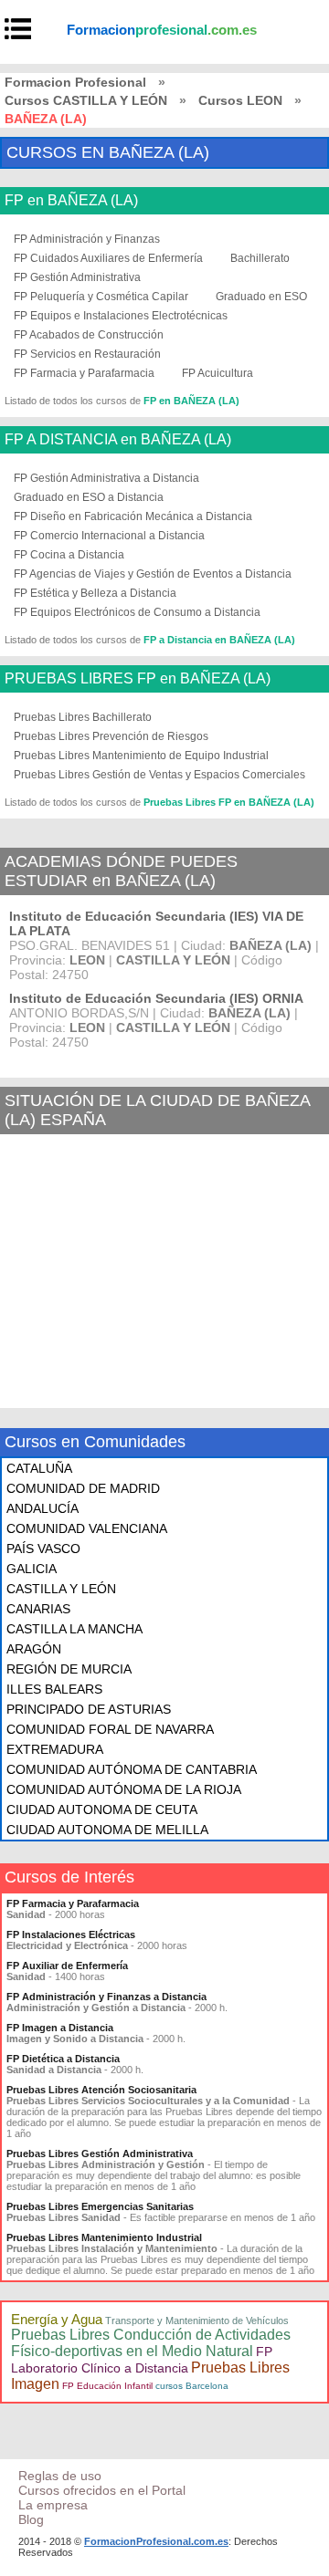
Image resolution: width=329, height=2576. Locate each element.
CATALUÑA (39, 1468)
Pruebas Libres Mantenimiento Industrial (104, 2237)
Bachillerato (260, 258)
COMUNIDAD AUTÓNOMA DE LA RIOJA (124, 1789)
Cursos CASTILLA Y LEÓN (86, 100)
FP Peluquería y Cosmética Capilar (101, 297)
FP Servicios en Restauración (87, 354)
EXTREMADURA (55, 1749)
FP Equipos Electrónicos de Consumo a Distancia (137, 612)
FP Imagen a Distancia (60, 2028)
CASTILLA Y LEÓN (61, 1589)
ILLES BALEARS (54, 1689)
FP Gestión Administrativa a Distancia (106, 478)
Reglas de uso (60, 2476)
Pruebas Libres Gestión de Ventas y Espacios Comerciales (159, 775)
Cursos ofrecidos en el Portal (102, 2490)
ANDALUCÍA (42, 1508)
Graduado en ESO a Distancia (89, 497)
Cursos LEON (240, 100)
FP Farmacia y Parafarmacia (84, 373)
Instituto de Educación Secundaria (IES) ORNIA (156, 998)
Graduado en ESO (261, 297)
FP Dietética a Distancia (63, 2059)
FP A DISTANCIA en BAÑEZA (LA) (118, 440)
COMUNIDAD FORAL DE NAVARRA (110, 1729)
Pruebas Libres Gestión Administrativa (100, 2154)
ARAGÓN (34, 1649)
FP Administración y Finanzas (87, 239)
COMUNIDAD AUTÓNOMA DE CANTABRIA (132, 1769)
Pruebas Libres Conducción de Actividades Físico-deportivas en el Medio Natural (151, 2343)
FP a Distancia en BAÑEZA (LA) (219, 640)
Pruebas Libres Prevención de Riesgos (111, 736)
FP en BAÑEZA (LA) (71, 201)
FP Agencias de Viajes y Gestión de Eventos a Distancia (153, 574)
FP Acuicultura (218, 373)
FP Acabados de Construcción (89, 335)
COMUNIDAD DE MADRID (83, 1488)
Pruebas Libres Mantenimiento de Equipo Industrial (141, 756)
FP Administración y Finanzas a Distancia (106, 1997)
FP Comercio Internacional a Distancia (109, 536)
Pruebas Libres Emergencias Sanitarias (100, 2206)
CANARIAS (38, 1609)
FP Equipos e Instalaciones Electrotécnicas (121, 316)
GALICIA (32, 1569)
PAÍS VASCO (43, 1549)
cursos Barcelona (192, 2386)
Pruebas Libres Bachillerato (83, 717)
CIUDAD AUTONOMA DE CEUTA (102, 1809)
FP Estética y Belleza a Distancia (95, 593)
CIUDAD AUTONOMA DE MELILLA (107, 1830)
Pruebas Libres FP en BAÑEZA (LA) (229, 802)
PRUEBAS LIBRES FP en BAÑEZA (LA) (138, 679)
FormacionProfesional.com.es (156, 2541)
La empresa (53, 2505)
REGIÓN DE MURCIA (69, 1669)
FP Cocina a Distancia (69, 555)
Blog (31, 2519)
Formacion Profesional (75, 82)
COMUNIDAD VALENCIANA (87, 1528)
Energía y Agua (57, 2319)
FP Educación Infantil (107, 2386)
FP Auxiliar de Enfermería (67, 1966)
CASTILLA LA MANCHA (74, 1629)
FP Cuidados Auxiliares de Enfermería (108, 258)
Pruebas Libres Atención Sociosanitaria (101, 2090)
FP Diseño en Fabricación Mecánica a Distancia (133, 516)
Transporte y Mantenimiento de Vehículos (197, 2320)
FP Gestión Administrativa (77, 277)
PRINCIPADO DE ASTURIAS (89, 1709)
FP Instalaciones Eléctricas (71, 1935)
